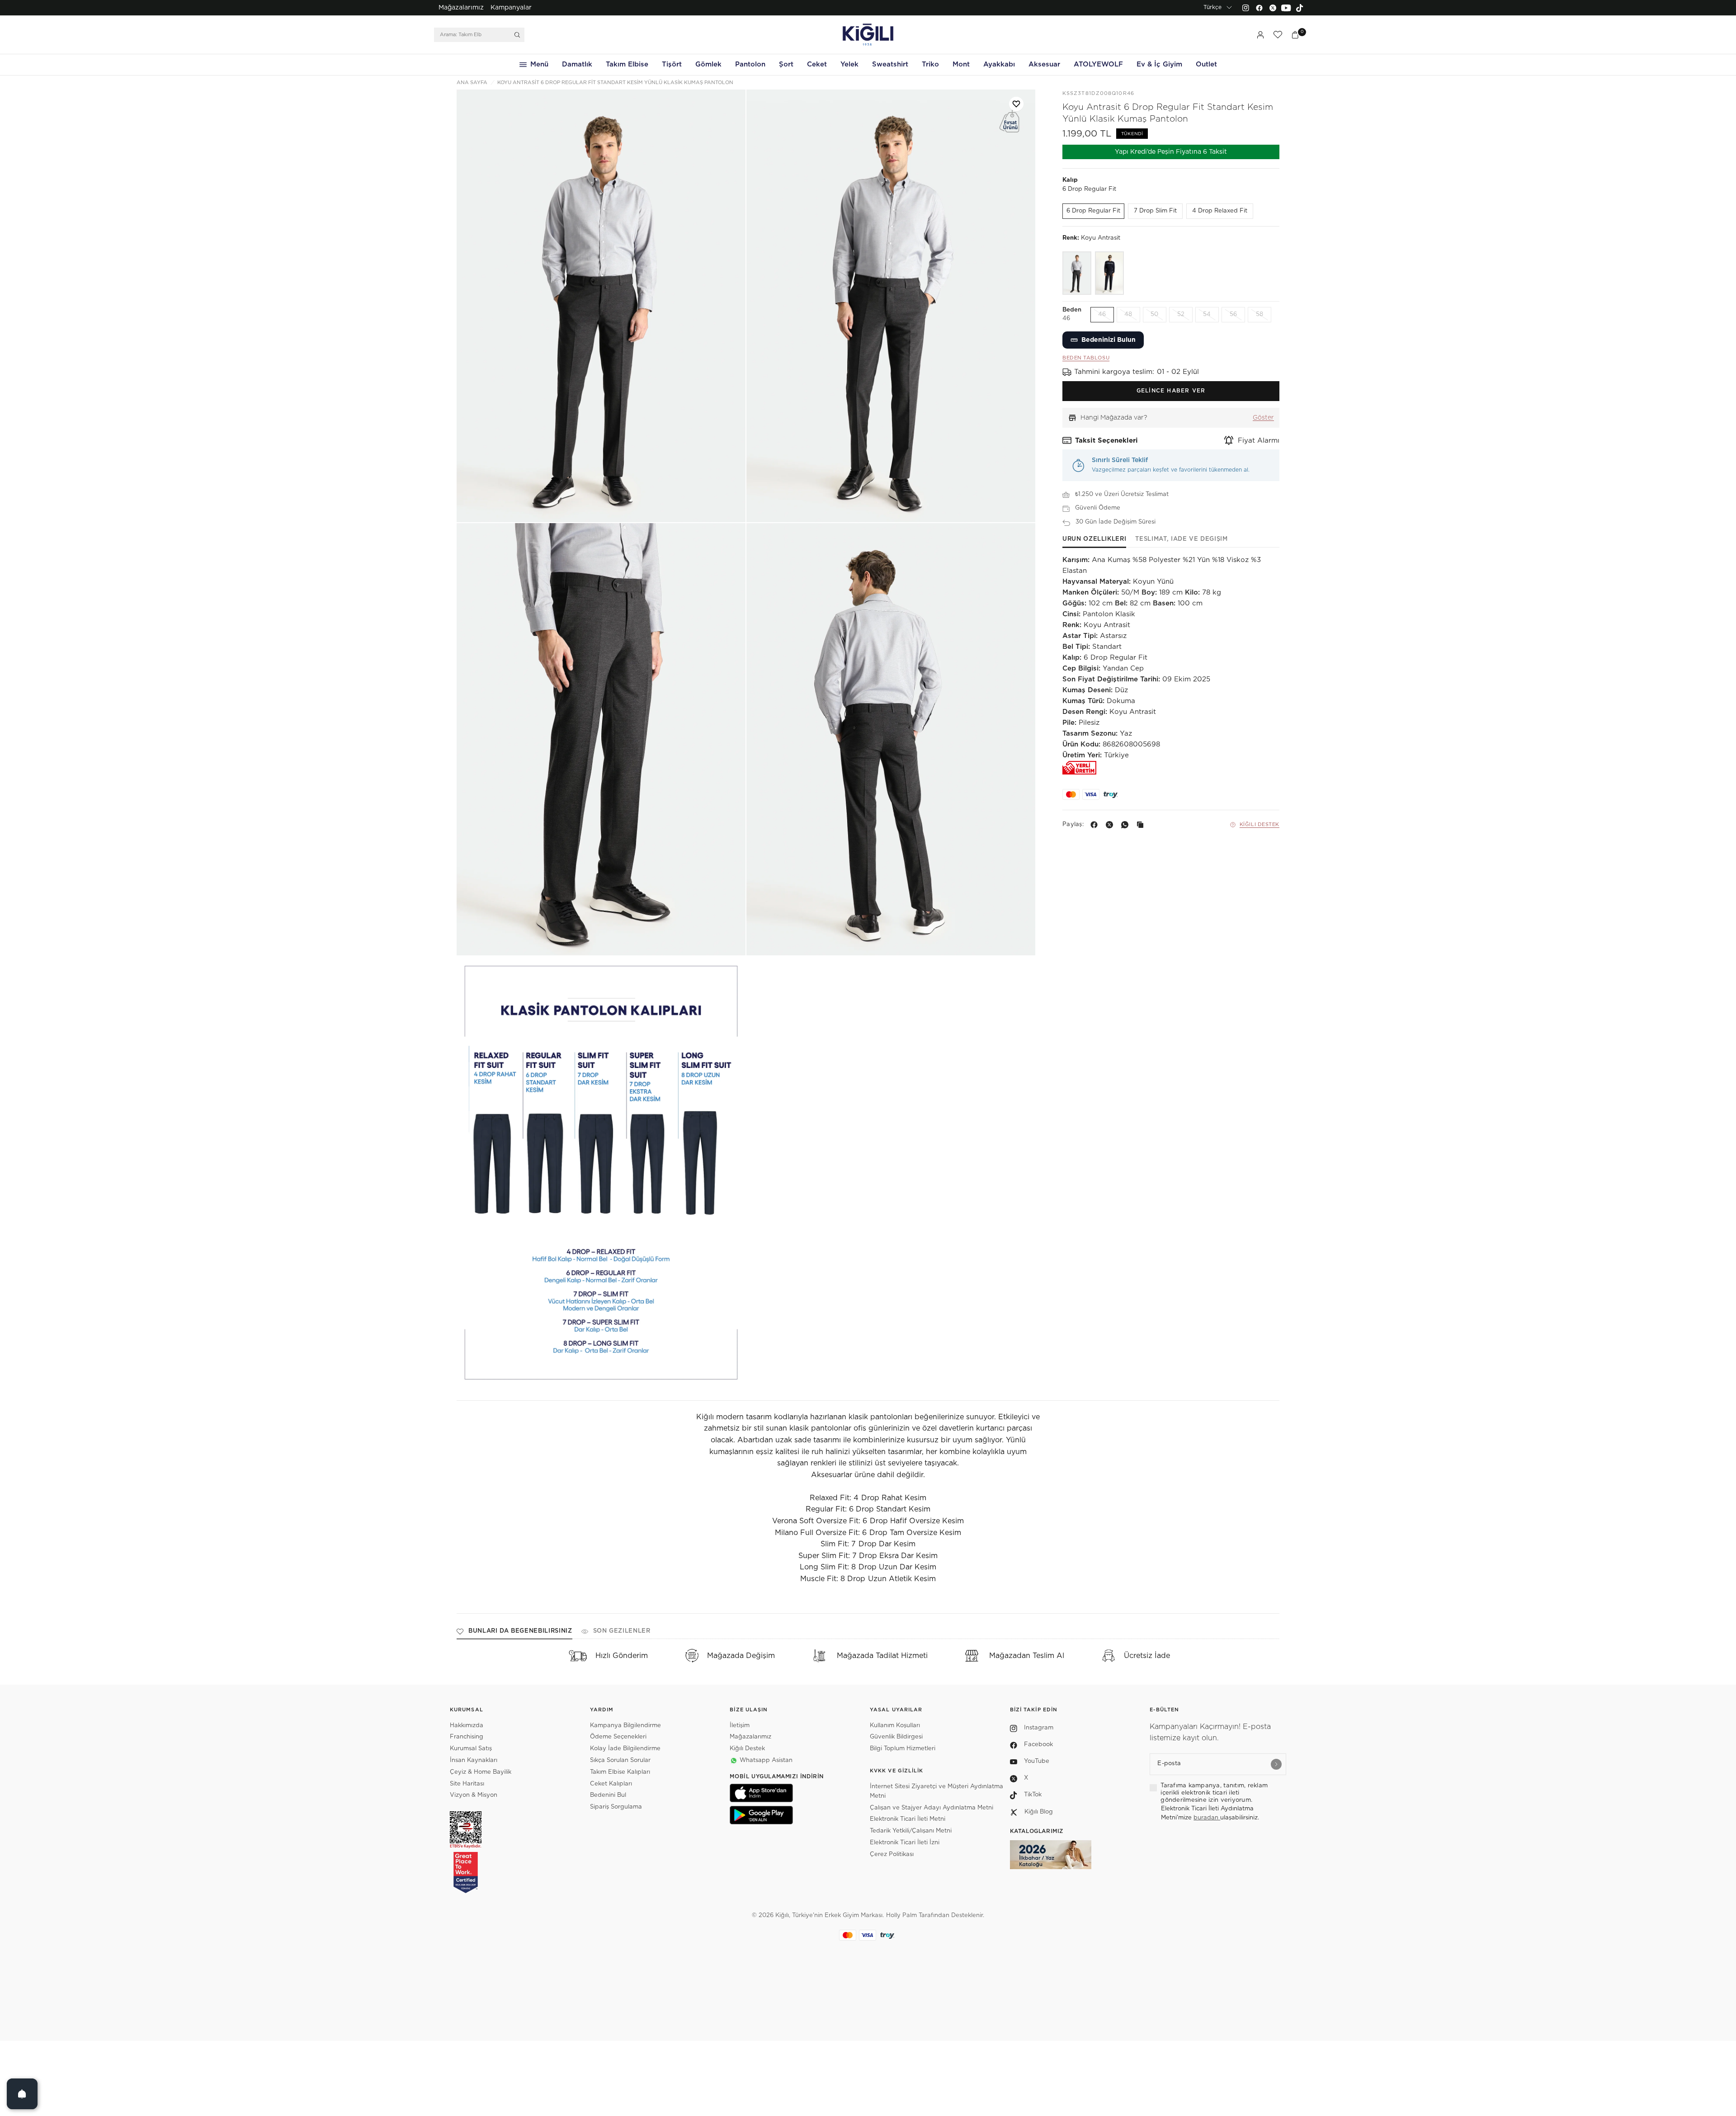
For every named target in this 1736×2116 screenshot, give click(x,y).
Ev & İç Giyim (1159, 64)
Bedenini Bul (608, 1795)
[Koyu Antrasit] (1077, 273)
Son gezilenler (622, 1631)
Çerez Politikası (892, 1854)
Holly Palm (901, 1915)
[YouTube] (1286, 8)
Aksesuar (1044, 64)
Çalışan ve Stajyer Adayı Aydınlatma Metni (932, 1808)
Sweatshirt (890, 64)
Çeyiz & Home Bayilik (481, 1772)
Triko (930, 64)
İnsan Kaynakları (474, 1760)
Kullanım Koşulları (895, 1726)
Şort (786, 64)
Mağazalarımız (461, 8)
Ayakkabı (999, 64)
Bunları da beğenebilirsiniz (520, 1631)
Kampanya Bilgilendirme (625, 1726)
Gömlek (708, 64)
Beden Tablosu (1086, 358)
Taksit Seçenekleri (1106, 441)
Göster (1263, 418)
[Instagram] (1245, 8)
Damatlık (577, 64)
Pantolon (750, 64)
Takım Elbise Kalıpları (620, 1772)
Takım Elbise (627, 64)
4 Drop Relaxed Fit (1220, 211)
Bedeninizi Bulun (1109, 340)
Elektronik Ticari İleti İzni (905, 1843)
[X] (1111, 825)
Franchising (467, 1737)
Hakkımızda (467, 1726)
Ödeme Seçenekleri (618, 1737)
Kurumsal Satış (471, 1749)
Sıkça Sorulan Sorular (620, 1760)
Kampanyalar (511, 8)
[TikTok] (1300, 8)
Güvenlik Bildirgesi (896, 1737)
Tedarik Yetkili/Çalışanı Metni (911, 1831)
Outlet (1206, 64)
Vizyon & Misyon (474, 1795)
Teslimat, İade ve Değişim (1181, 539)
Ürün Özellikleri (1094, 539)
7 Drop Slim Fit (1155, 211)
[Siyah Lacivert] (1109, 273)
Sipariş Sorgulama (616, 1807)
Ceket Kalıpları (611, 1784)
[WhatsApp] (1127, 825)
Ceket (817, 64)
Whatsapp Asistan (766, 1760)
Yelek (849, 64)
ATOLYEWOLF (1098, 64)
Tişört (672, 64)
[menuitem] (461, 8)
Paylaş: (1073, 824)
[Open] (22, 2094)
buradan (1207, 1818)
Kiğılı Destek (1260, 824)
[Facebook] (1259, 8)
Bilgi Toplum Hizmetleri (903, 1749)
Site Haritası (467, 1784)
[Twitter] (1273, 8)
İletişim (740, 1726)
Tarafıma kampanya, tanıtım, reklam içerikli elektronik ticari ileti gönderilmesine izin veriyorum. (1214, 1793)
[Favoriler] (1278, 35)
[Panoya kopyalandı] (1142, 825)
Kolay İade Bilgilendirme (625, 1749)
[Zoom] (601, 306)
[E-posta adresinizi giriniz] (1276, 1764)
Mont (961, 64)
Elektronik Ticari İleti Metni (908, 1819)
